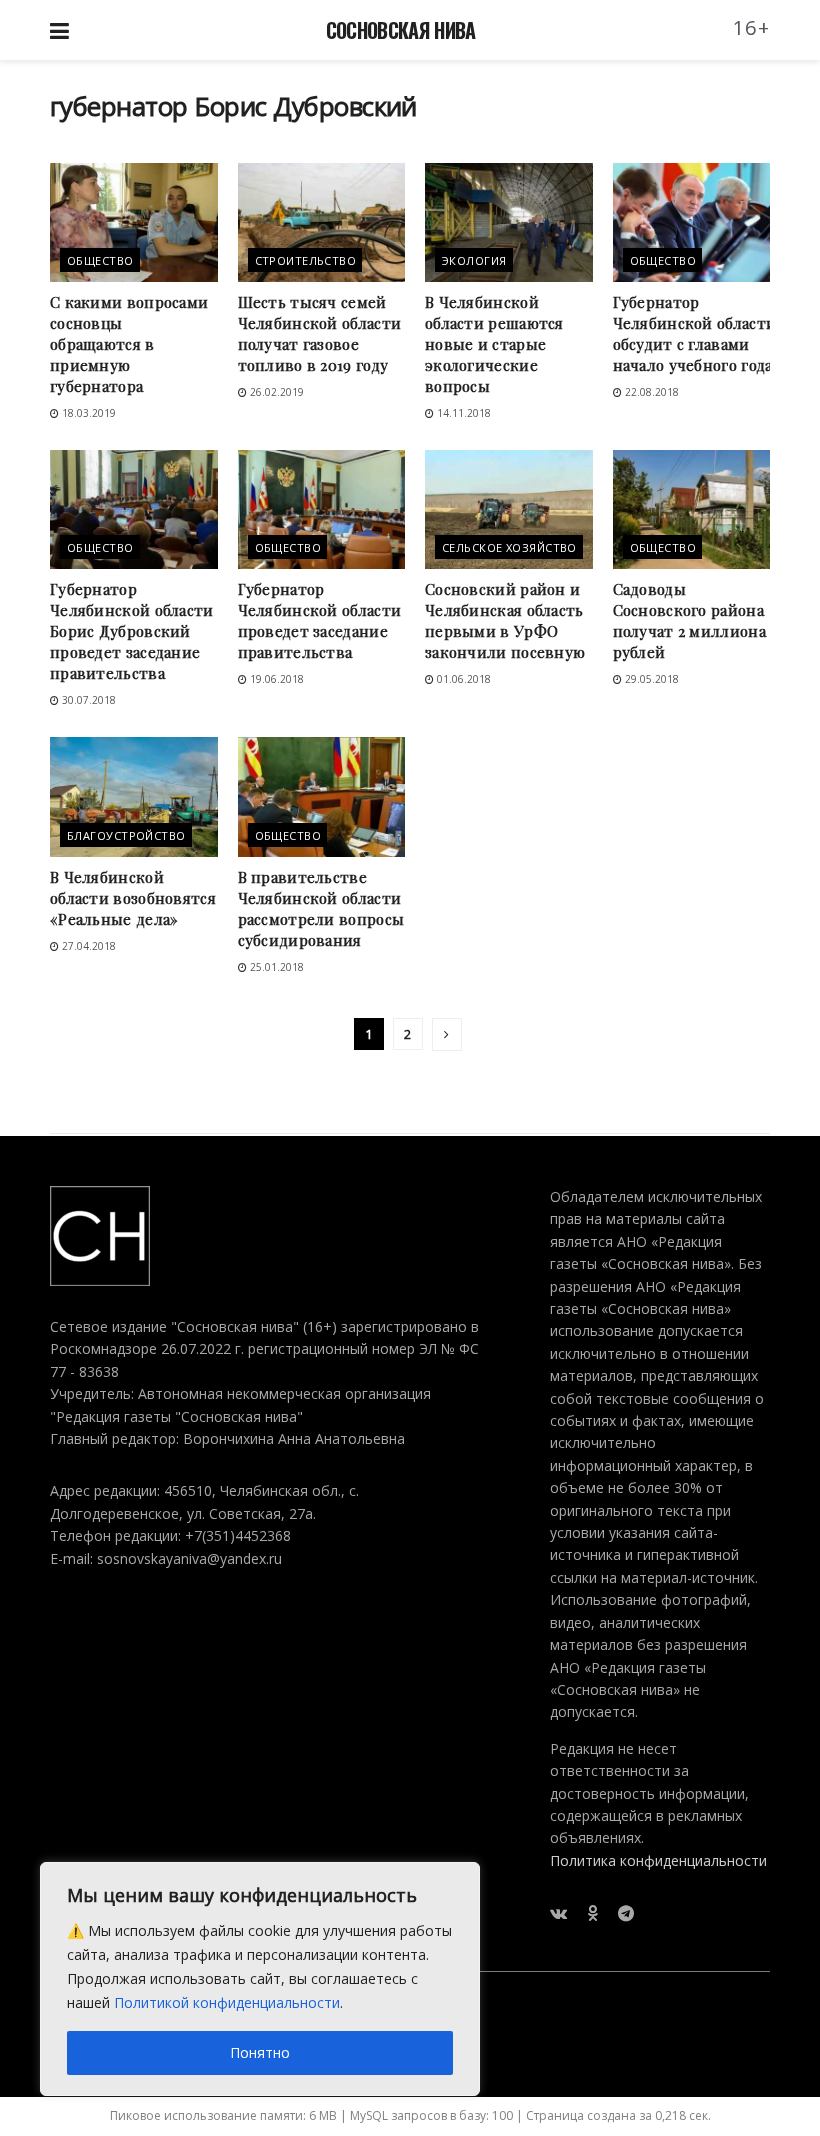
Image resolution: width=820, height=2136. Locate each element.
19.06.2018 (275, 679)
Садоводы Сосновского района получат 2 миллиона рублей (689, 620)
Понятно (260, 2052)
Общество (100, 260)
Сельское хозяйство (509, 547)
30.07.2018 (87, 700)
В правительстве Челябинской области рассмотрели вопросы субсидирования (321, 908)
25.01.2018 (275, 967)
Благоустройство (126, 835)
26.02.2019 (275, 392)
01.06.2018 (462, 679)
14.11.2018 (462, 413)
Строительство (306, 260)
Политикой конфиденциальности (227, 2002)
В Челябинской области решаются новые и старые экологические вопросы (494, 344)
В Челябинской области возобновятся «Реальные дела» (133, 898)
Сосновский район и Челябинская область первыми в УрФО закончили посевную (505, 620)
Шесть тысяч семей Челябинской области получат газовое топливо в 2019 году (320, 333)
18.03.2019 (87, 413)
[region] (260, 1979)
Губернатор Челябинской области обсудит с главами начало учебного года (695, 333)
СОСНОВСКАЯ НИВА (401, 30)
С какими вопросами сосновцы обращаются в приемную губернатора (129, 344)
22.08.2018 (650, 392)
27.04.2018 (87, 946)
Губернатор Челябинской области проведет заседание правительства (320, 620)
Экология (474, 260)
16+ (752, 27)
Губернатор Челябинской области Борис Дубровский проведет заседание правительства (132, 631)
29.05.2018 (650, 679)
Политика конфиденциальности (658, 1860)
